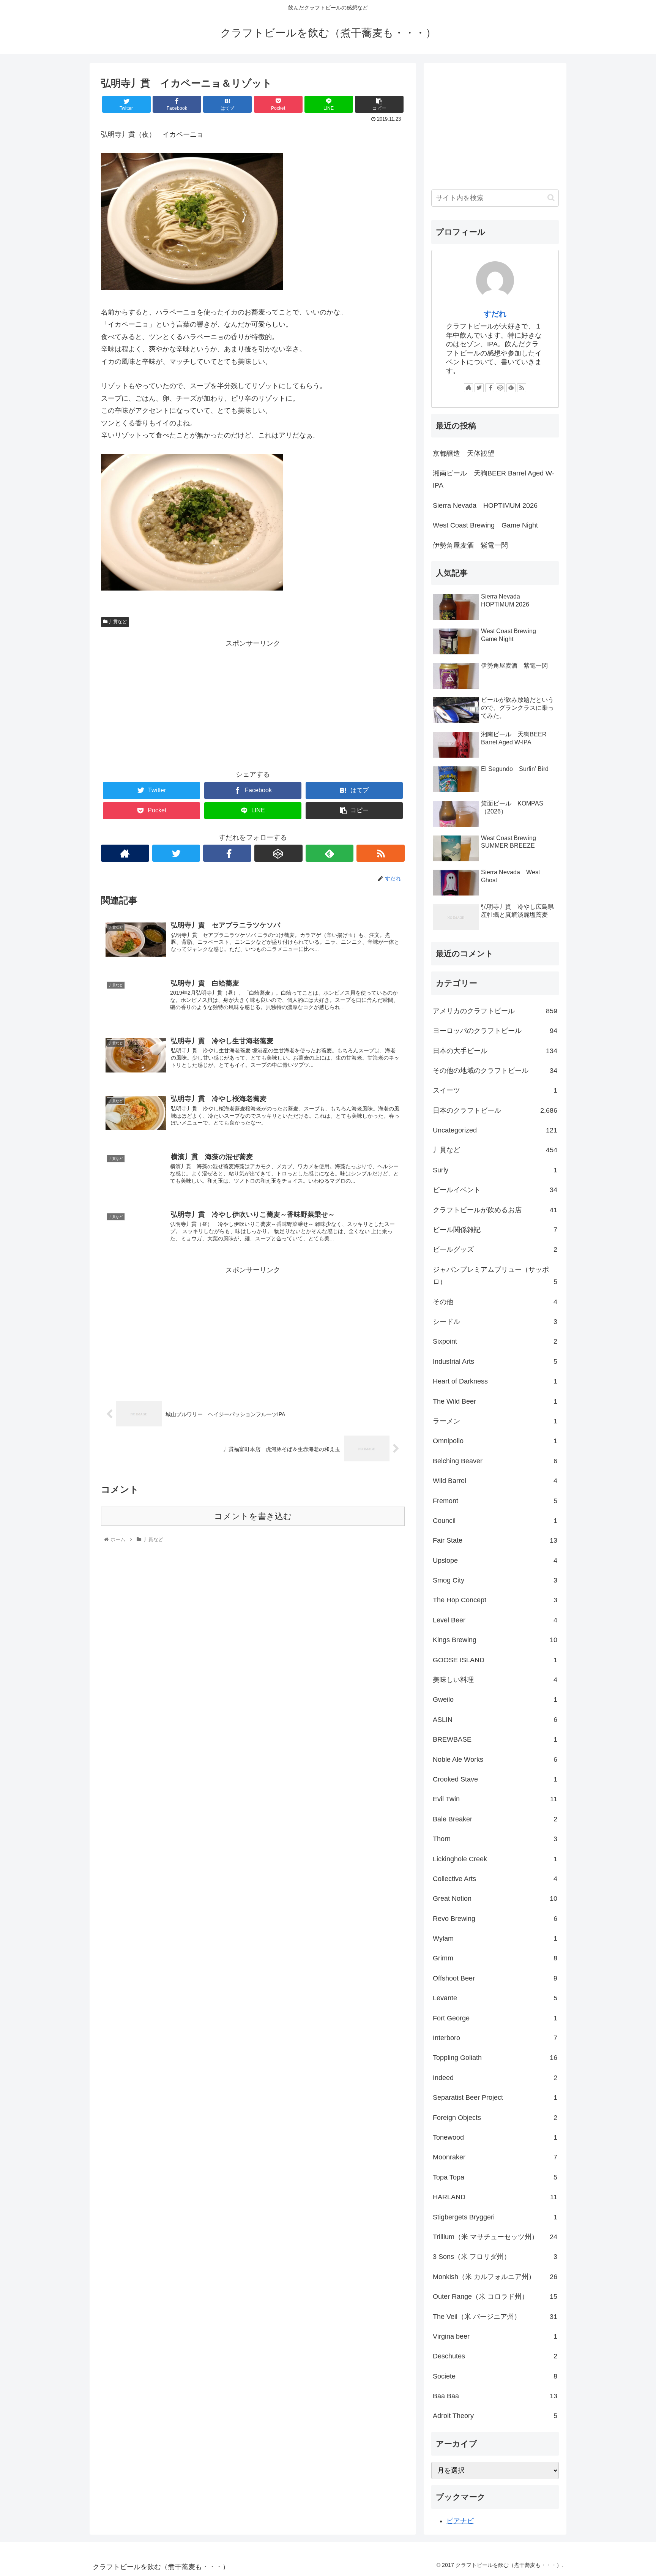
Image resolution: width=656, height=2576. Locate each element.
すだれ (495, 314)
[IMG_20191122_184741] (192, 588)
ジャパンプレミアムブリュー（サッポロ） (495, 1276)
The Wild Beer (495, 1401)
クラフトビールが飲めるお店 (495, 1210)
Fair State (495, 1540)
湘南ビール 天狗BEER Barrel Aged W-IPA (494, 479)
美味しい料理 (495, 1680)
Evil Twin (495, 1799)
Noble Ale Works (495, 1759)
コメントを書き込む (253, 1516)
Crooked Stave (495, 1779)
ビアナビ (460, 2521)
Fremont (495, 1501)
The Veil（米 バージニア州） (495, 2317)
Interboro (495, 2038)
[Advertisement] (253, 703)
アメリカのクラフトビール (495, 1011)
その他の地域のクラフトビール (495, 1071)
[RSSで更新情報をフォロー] (381, 853)
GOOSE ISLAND (495, 1660)
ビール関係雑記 (495, 1230)
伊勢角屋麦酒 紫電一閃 (470, 545)
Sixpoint (495, 1341)
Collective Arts (495, 1879)
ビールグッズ (495, 1249)
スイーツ (495, 1090)
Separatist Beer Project (495, 2097)
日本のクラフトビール (495, 1110)
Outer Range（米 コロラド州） (495, 2296)
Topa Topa (495, 2177)
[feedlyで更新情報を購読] (330, 853)
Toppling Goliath (495, 2058)
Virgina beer (495, 2336)
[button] (551, 198)
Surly (495, 1170)
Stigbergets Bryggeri (495, 2217)
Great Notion (495, 1898)
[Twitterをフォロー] (176, 853)
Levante (495, 1998)
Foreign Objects (495, 2118)
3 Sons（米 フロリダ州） (495, 2257)
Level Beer (495, 1620)
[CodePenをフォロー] (278, 853)
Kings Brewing (495, 1640)
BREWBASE (495, 1739)
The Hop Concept (495, 1600)
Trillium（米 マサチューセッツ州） (495, 2237)
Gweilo (495, 1699)
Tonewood (495, 2137)
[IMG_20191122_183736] (192, 287)
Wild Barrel (495, 1481)
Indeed (495, 2078)
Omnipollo (495, 1441)
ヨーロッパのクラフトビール (495, 1031)
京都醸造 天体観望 (464, 453)
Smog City (495, 1580)
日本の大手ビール (495, 1051)
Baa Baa (495, 2396)
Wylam (495, 1938)
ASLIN (495, 1720)
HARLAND (495, 2197)
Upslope (495, 1560)
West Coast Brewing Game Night (485, 525)
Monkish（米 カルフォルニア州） (495, 2277)
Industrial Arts (495, 1361)
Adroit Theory (495, 2416)
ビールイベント (495, 1190)
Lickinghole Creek (495, 1859)
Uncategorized (495, 1130)
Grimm (495, 1958)
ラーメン (495, 1421)
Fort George (495, 2018)
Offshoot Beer (495, 1978)
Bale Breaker (495, 1819)
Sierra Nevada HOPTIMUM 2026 (485, 505)
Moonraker (495, 2157)
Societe (495, 2376)
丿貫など (117, 622)
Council (495, 1521)
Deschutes (495, 2356)
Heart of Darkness (495, 1381)
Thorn (495, 1839)
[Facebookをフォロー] (227, 853)
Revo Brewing (495, 1919)
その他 (495, 1302)
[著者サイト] (125, 853)
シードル (495, 1322)
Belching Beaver (495, 1461)
